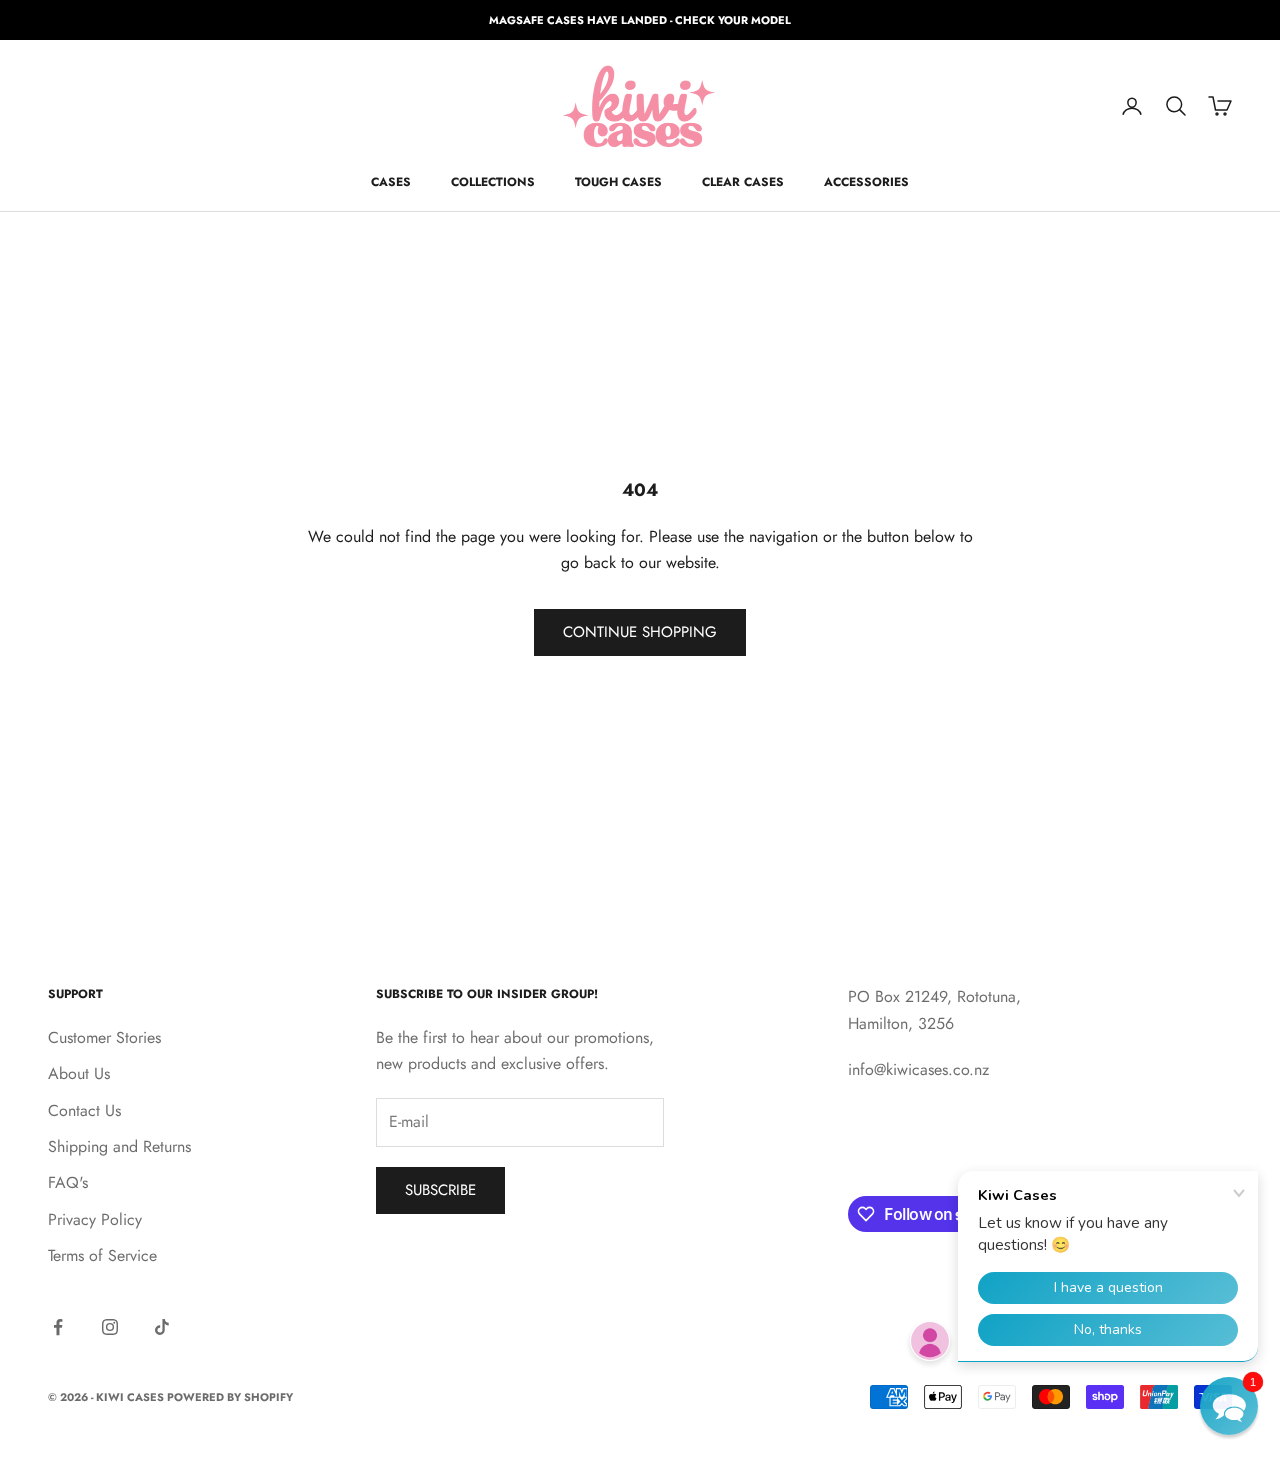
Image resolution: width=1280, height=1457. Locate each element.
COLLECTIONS (493, 182)
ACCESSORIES (866, 182)
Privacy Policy (95, 1219)
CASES (391, 182)
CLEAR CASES (743, 182)
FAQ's (68, 1182)
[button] (1229, 1406)
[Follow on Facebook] (58, 1327)
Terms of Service (102, 1255)
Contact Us (84, 1110)
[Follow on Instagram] (110, 1327)
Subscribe (440, 1190)
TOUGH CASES (618, 182)
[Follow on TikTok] (162, 1327)
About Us (79, 1073)
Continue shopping (640, 632)
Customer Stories (104, 1037)
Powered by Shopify (230, 1397)
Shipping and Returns (119, 1146)
